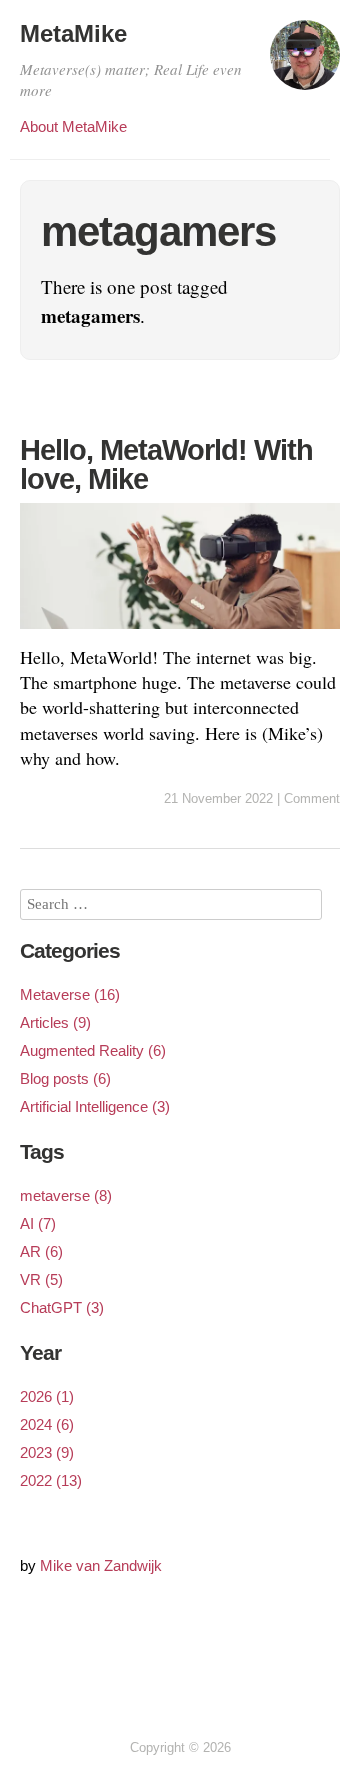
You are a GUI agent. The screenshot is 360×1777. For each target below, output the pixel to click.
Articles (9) (55, 1022)
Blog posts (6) (65, 1078)
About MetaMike (73, 126)
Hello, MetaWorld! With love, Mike (166, 464)
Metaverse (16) (70, 994)
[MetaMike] (305, 64)
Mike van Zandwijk (101, 1565)
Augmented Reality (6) (93, 1050)
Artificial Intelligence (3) (95, 1106)
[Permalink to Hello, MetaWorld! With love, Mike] (180, 632)
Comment (312, 798)
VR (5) (41, 1279)
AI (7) (38, 1223)
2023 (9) (47, 1452)
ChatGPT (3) (62, 1307)
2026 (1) (47, 1396)
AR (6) (41, 1251)
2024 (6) (47, 1424)
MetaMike (73, 33)
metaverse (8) (66, 1195)
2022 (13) (51, 1480)
